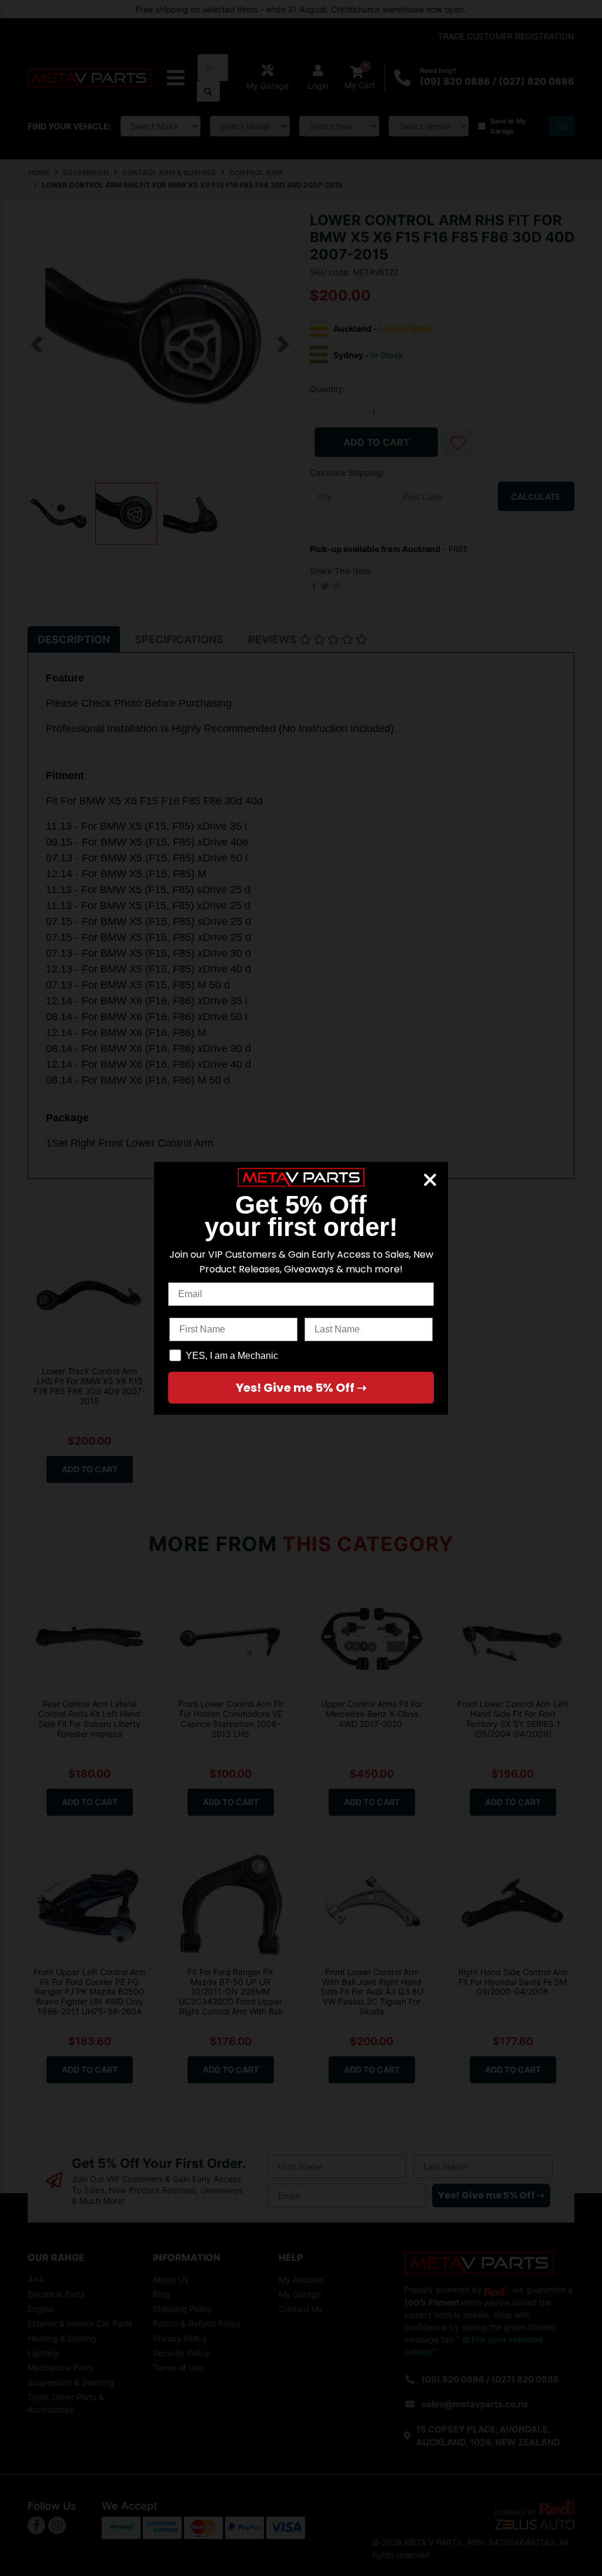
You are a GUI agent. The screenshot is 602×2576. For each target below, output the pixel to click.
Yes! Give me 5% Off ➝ (301, 1388)
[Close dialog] (430, 1180)
